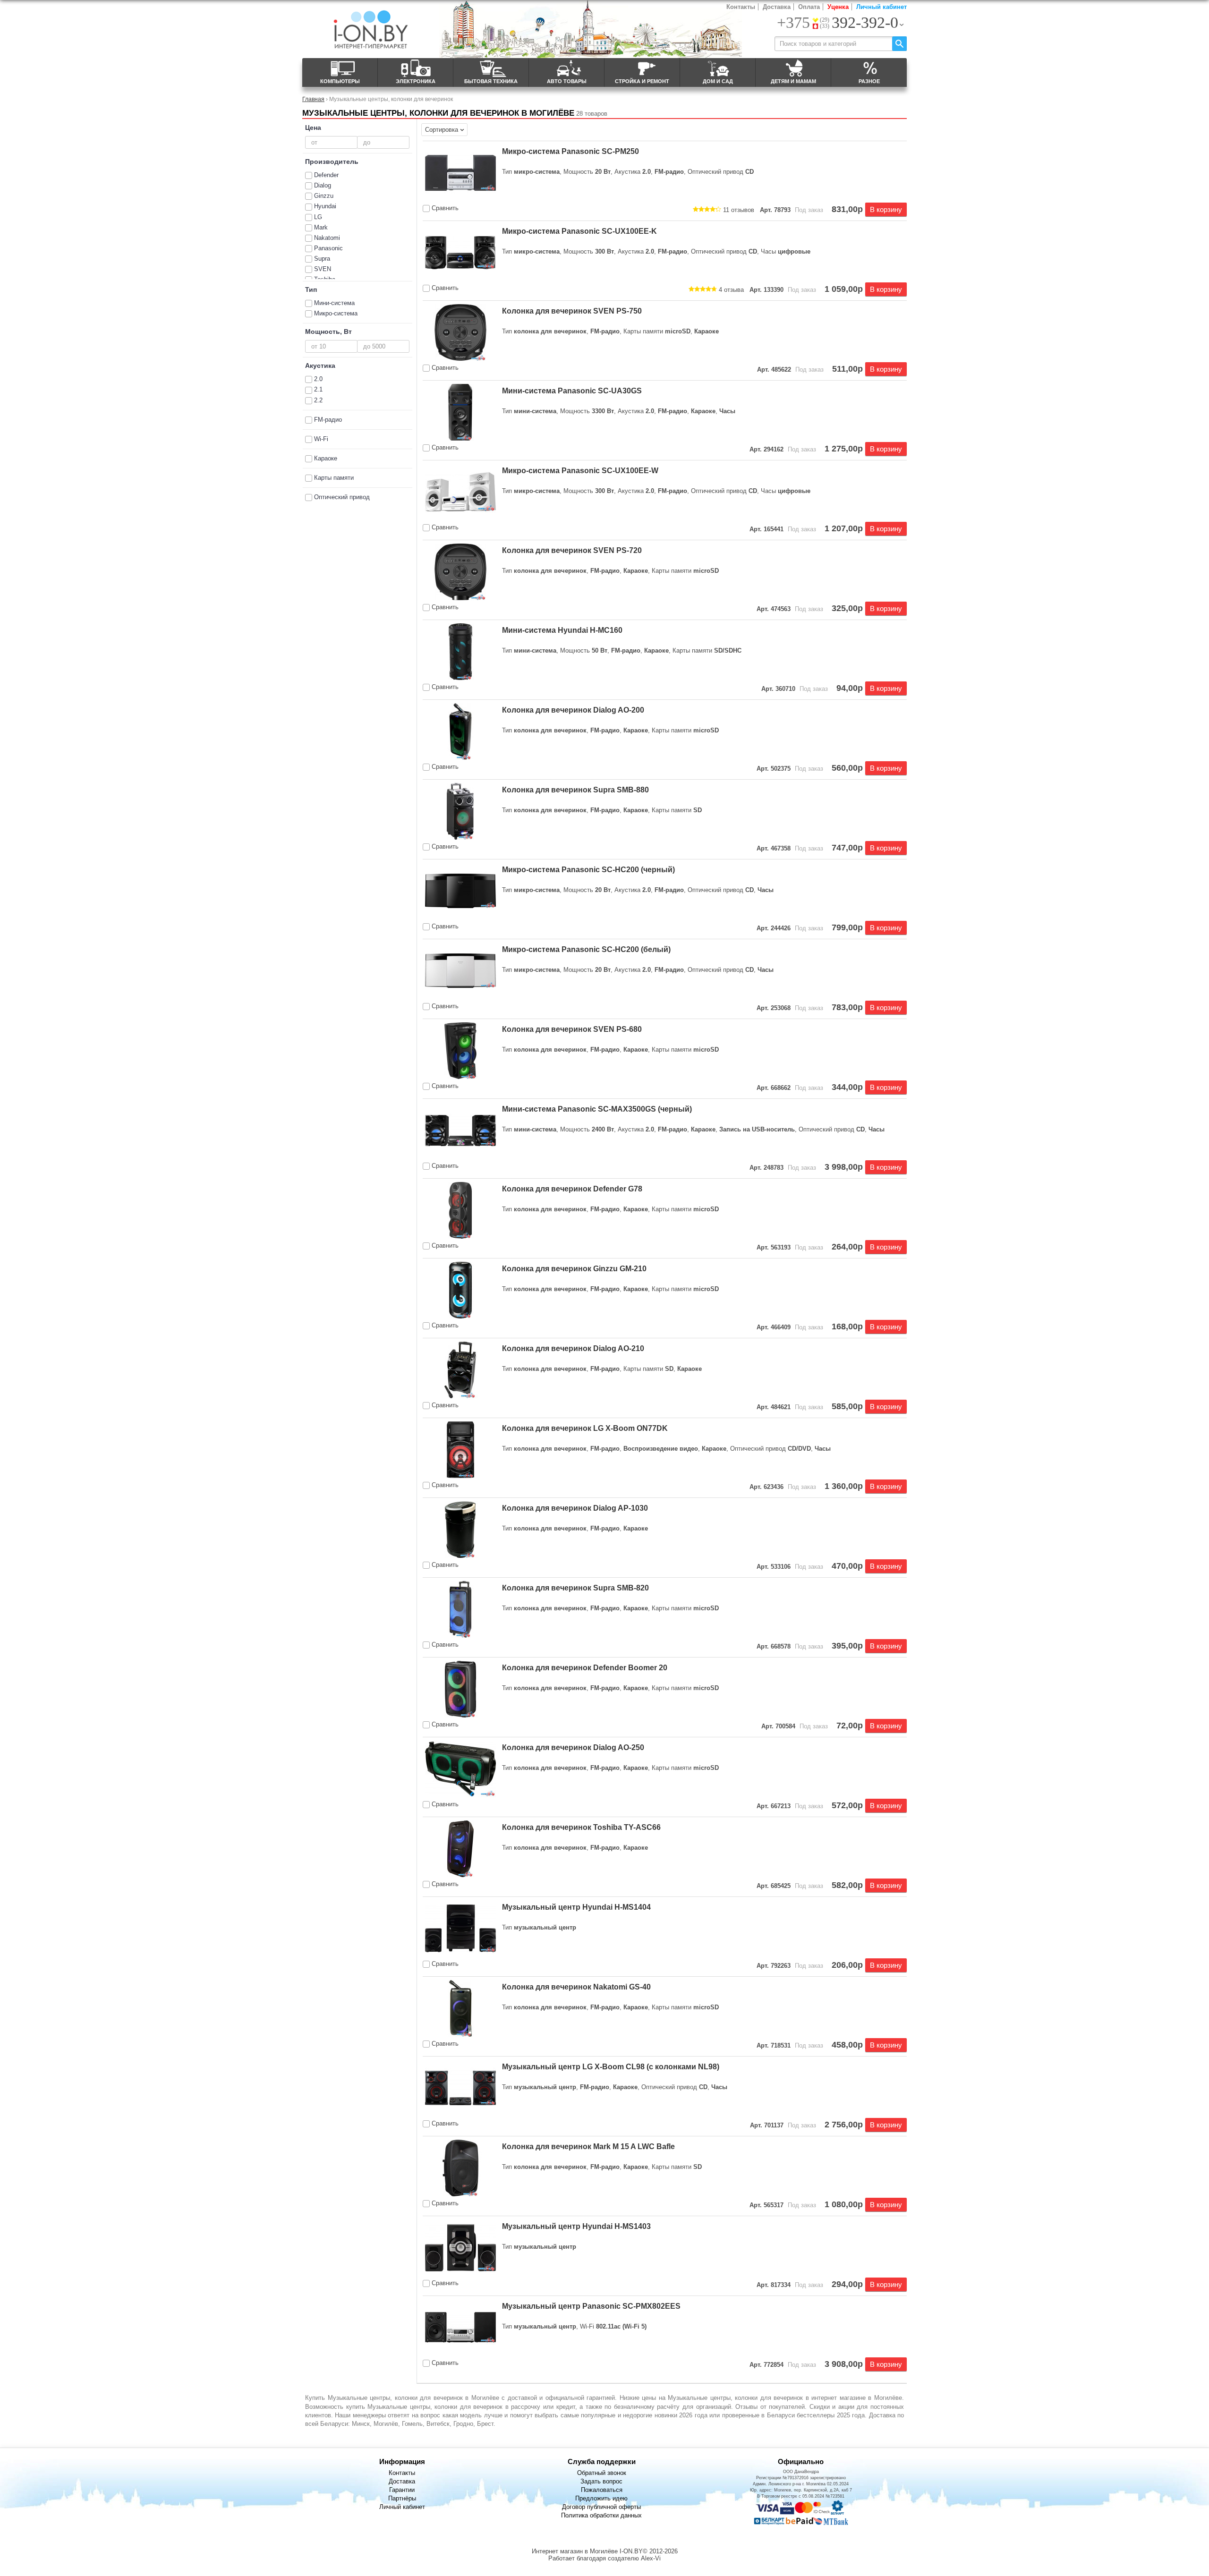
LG (318, 217)
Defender (326, 175)
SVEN (323, 269)
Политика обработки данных (601, 2515)
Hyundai (325, 206)
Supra (322, 259)
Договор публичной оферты (601, 2507)
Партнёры (402, 2498)
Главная (313, 99)
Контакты (741, 7)
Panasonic (328, 248)
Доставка (777, 7)
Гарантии (402, 2490)
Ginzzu (324, 196)
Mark (321, 227)
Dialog (323, 185)
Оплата (809, 7)
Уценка (838, 7)
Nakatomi (327, 238)
